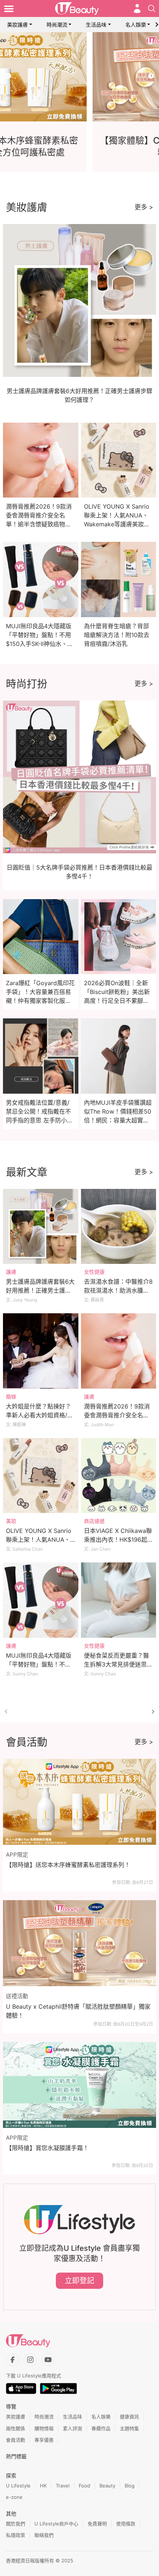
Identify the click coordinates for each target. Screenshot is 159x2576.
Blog (130, 2486)
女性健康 (94, 1272)
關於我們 (16, 2524)
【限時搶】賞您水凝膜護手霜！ (47, 2148)
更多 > (144, 207)
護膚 (11, 1272)
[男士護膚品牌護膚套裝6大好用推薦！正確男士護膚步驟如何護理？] (41, 1227)
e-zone (14, 2497)
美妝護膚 (17, 25)
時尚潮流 (57, 25)
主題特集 (129, 2428)
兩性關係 (16, 2428)
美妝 (11, 1521)
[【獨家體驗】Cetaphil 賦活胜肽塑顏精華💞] (79, 77)
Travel (63, 2486)
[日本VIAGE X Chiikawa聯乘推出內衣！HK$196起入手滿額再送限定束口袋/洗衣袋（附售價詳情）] (119, 1476)
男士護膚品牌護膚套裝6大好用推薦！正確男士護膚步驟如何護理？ (40, 1290)
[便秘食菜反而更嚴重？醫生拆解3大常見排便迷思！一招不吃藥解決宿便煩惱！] (119, 1600)
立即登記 (79, 2281)
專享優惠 (44, 2440)
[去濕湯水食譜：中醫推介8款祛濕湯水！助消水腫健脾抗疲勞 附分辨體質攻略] (119, 1227)
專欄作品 (101, 2428)
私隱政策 (16, 2535)
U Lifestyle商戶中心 (56, 2524)
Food (84, 2486)
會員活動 (16, 2440)
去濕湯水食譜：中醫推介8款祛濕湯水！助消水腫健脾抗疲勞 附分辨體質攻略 (118, 1290)
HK (43, 2486)
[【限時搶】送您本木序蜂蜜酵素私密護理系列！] (79, 1802)
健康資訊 (129, 2417)
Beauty (107, 2486)
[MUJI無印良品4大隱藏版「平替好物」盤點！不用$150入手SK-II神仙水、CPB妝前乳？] (41, 1600)
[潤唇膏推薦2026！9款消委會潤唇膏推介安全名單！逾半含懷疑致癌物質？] (119, 1351)
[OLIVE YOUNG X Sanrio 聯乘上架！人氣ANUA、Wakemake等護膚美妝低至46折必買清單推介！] (41, 1476)
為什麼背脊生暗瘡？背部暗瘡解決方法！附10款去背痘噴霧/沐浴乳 (117, 635)
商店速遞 (94, 1521)
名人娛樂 (136, 25)
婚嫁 (11, 1397)
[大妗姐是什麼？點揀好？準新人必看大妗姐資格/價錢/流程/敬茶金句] (41, 1351)
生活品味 (96, 25)
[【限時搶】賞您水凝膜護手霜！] (79, 2085)
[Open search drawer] (152, 8)
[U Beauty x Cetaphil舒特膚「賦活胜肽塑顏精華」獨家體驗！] (79, 1943)
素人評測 (72, 2428)
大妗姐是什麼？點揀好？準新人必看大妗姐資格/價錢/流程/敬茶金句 (40, 1415)
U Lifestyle (18, 2486)
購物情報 (44, 2428)
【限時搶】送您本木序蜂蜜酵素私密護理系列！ (68, 1865)
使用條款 (126, 2524)
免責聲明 (97, 2524)
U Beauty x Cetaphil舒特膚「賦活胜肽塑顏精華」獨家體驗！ (78, 2011)
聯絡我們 (44, 2535)
